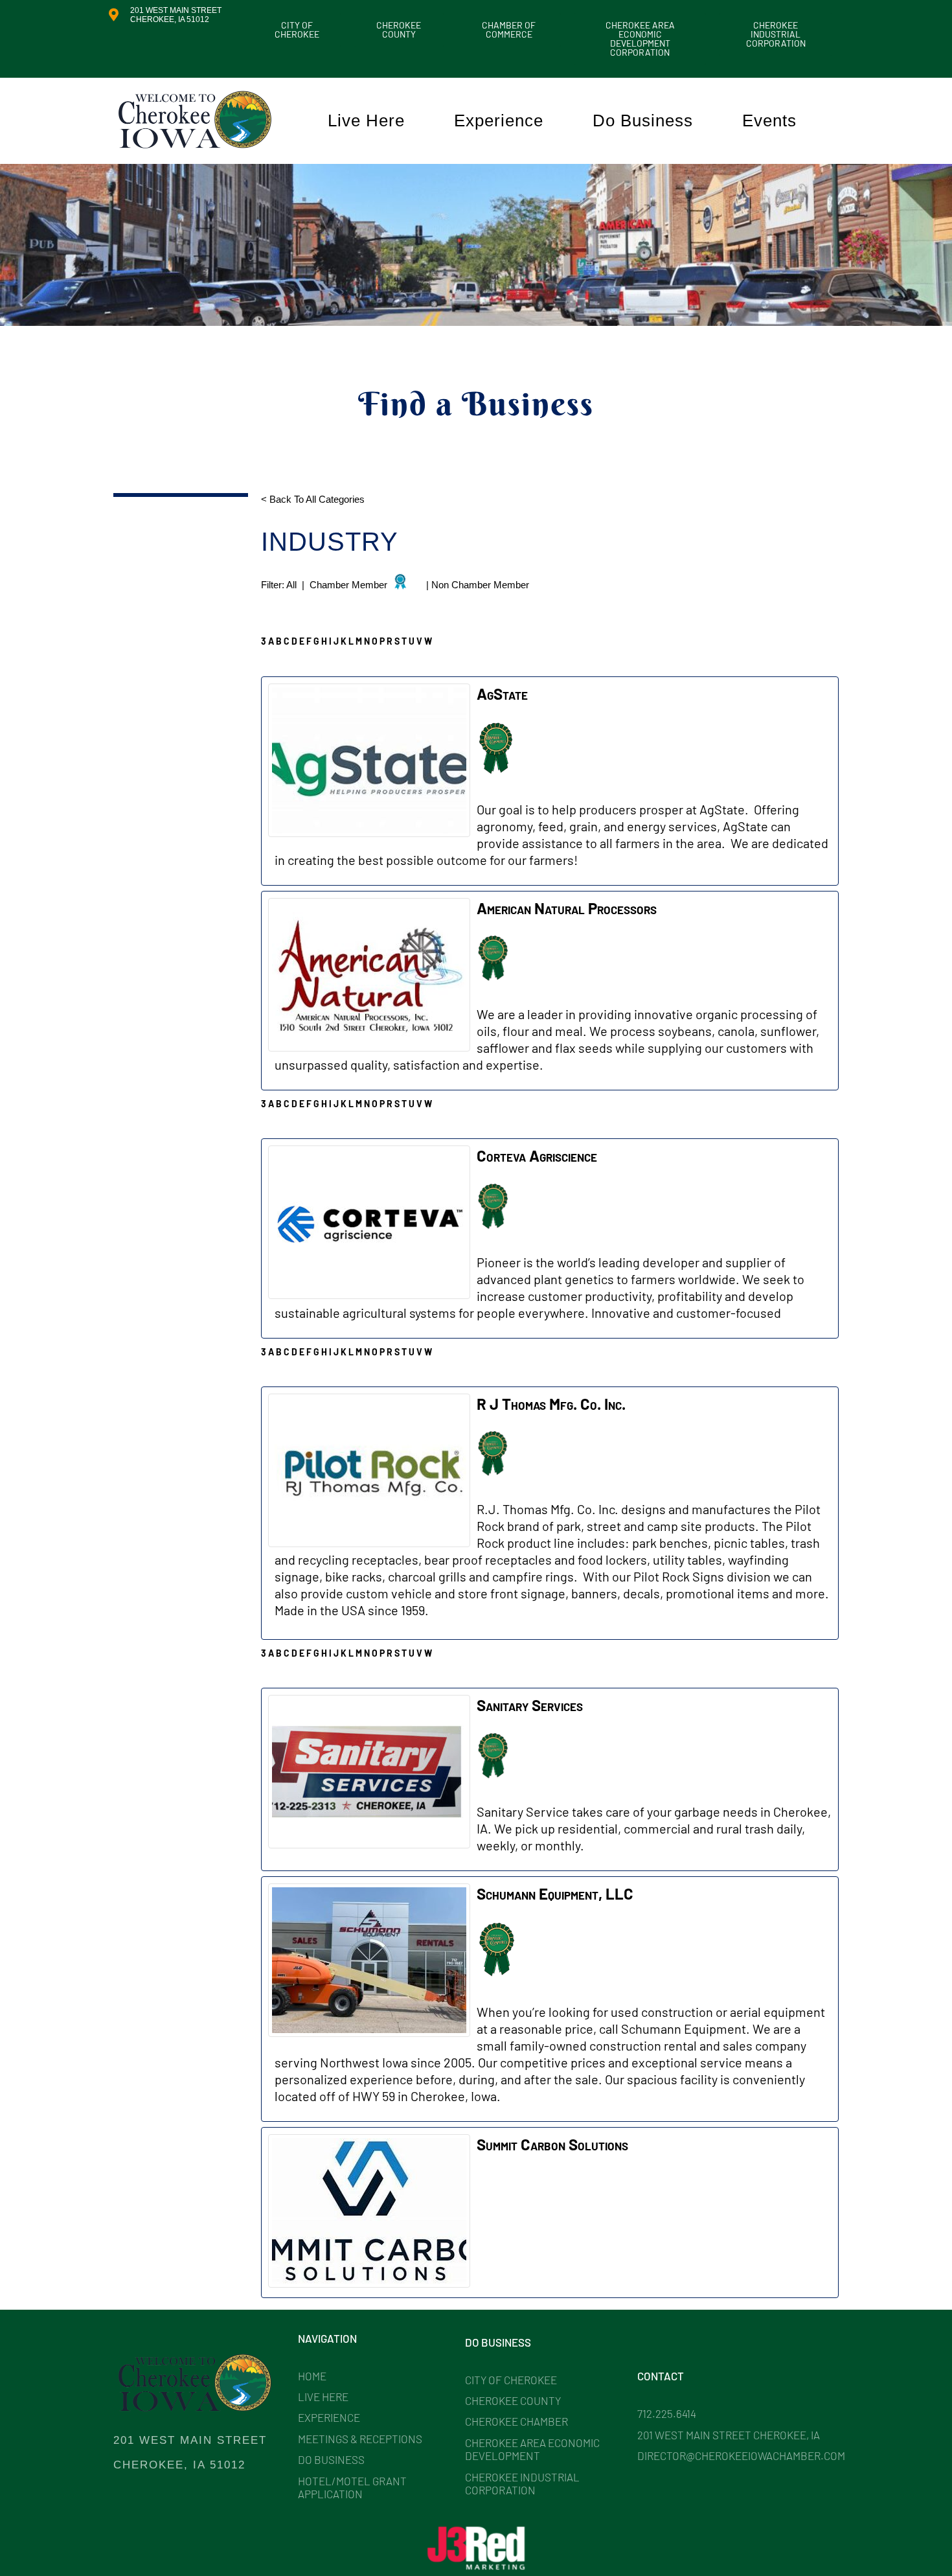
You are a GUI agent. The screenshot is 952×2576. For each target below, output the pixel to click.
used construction (662, 2012)
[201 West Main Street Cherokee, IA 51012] (113, 15)
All (293, 585)
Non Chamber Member (480, 585)
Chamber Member (348, 585)
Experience (499, 121)
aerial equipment (777, 2012)
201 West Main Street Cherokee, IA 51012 (176, 15)
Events (769, 121)
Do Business (643, 121)
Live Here (366, 121)
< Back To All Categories (314, 499)
